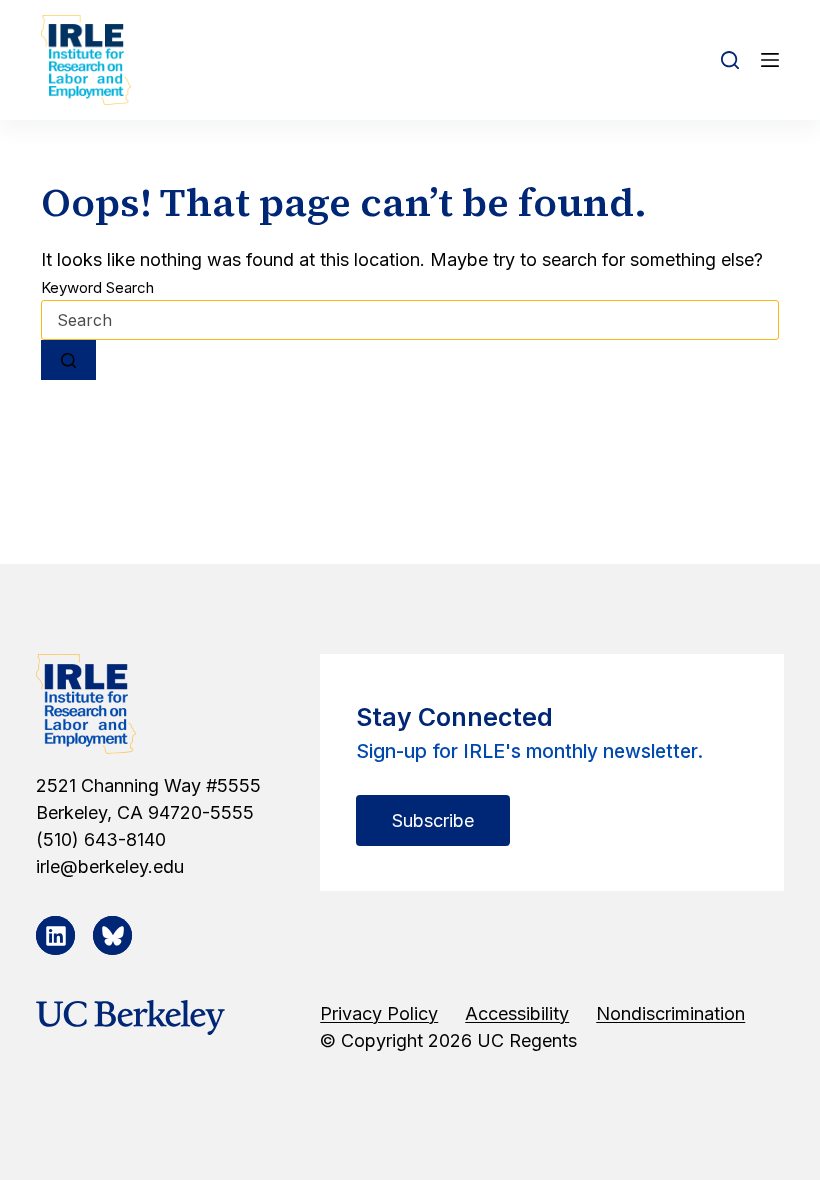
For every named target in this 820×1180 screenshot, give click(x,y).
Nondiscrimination (670, 1013)
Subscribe (433, 820)
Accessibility (517, 1013)
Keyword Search (97, 287)
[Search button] (68, 360)
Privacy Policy (379, 1013)
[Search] (730, 60)
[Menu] (770, 60)
